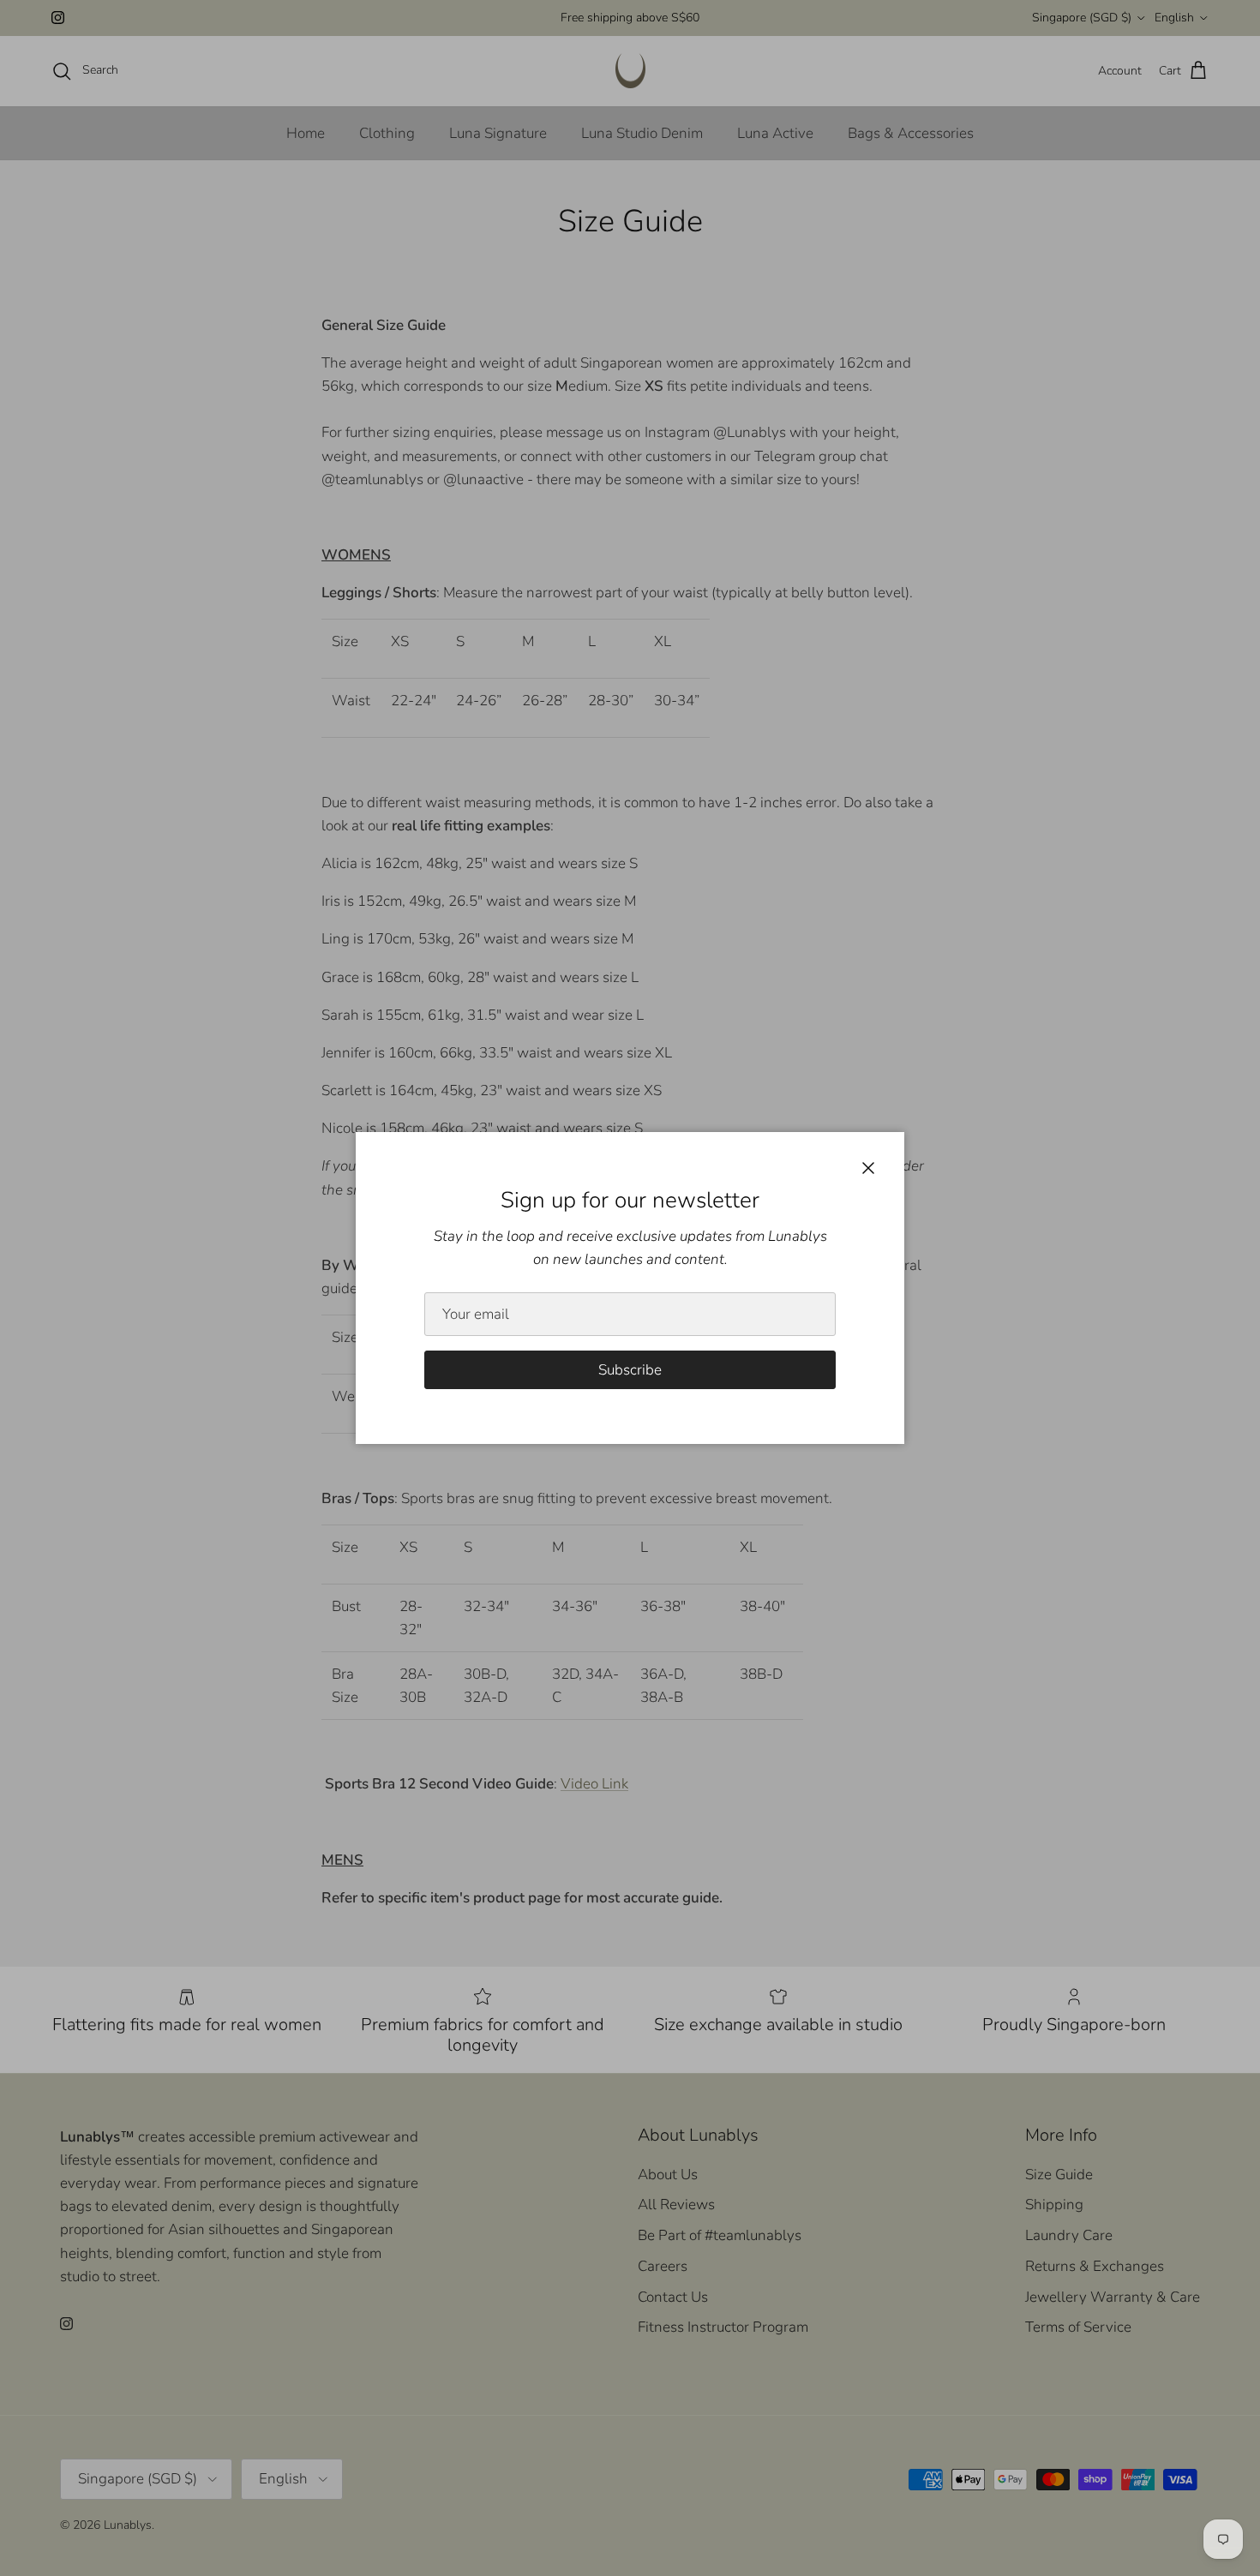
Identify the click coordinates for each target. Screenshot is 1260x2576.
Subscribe (630, 1370)
